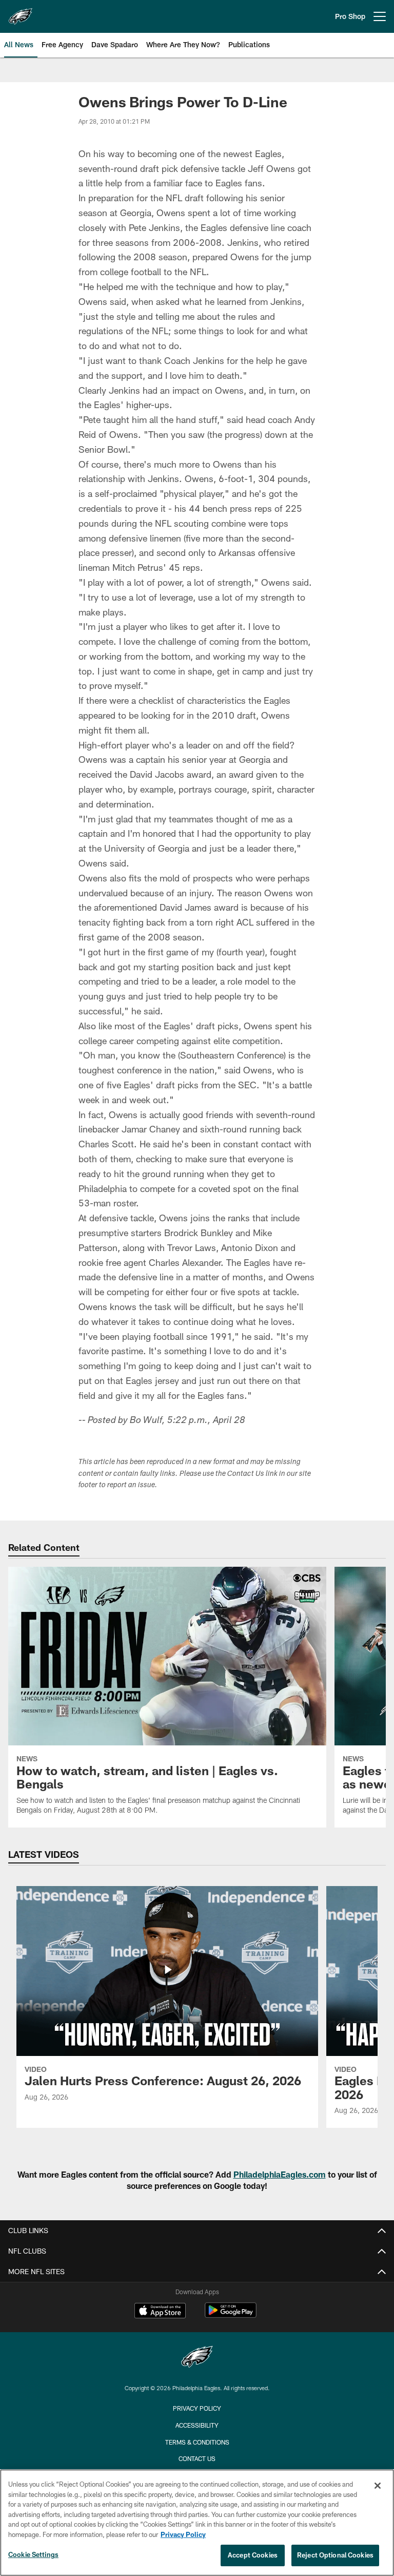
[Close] (378, 2486)
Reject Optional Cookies (335, 2555)
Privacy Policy (197, 2408)
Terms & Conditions (197, 2442)
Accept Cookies (253, 2555)
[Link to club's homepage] (21, 12)
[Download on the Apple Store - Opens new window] (160, 2312)
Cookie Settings (33, 2554)
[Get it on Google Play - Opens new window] (231, 2315)
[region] (197, 2523)
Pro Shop (350, 16)
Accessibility (197, 2425)
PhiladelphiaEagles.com (280, 2174)
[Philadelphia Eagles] (197, 2358)
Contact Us (197, 2458)
